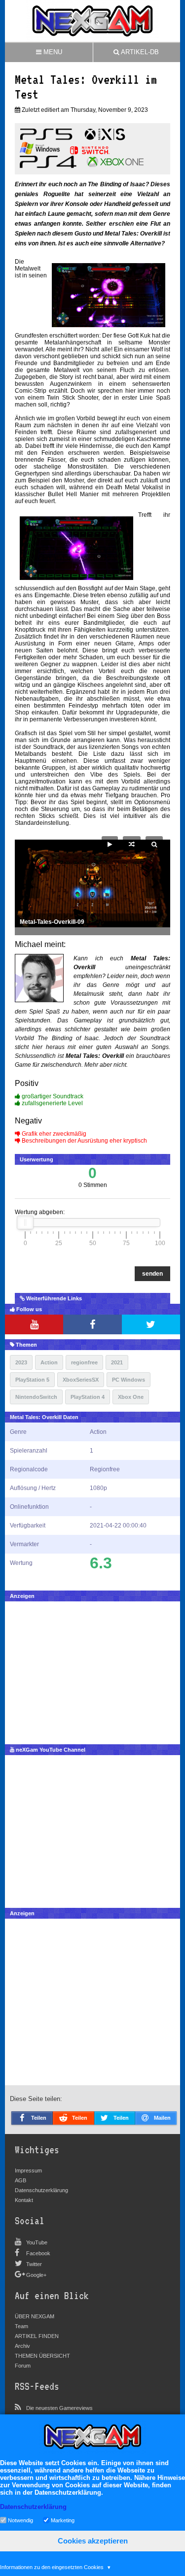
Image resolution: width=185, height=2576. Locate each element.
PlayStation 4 (88, 1397)
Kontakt (24, 2200)
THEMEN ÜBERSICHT (42, 2356)
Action (49, 1362)
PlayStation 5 (32, 1380)
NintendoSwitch (36, 1397)
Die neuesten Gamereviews (59, 2408)
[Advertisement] (92, 1670)
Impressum (28, 2170)
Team (21, 2326)
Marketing (63, 2520)
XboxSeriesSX (81, 1380)
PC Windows (129, 1380)
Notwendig (20, 2520)
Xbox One (131, 1397)
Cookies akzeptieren (93, 2541)
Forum (23, 2366)
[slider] (25, 1222)
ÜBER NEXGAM (35, 2316)
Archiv (22, 2346)
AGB (20, 2180)
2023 (21, 1362)
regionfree (84, 1362)
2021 (117, 1362)
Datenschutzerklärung (41, 2190)
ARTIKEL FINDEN (37, 2336)
